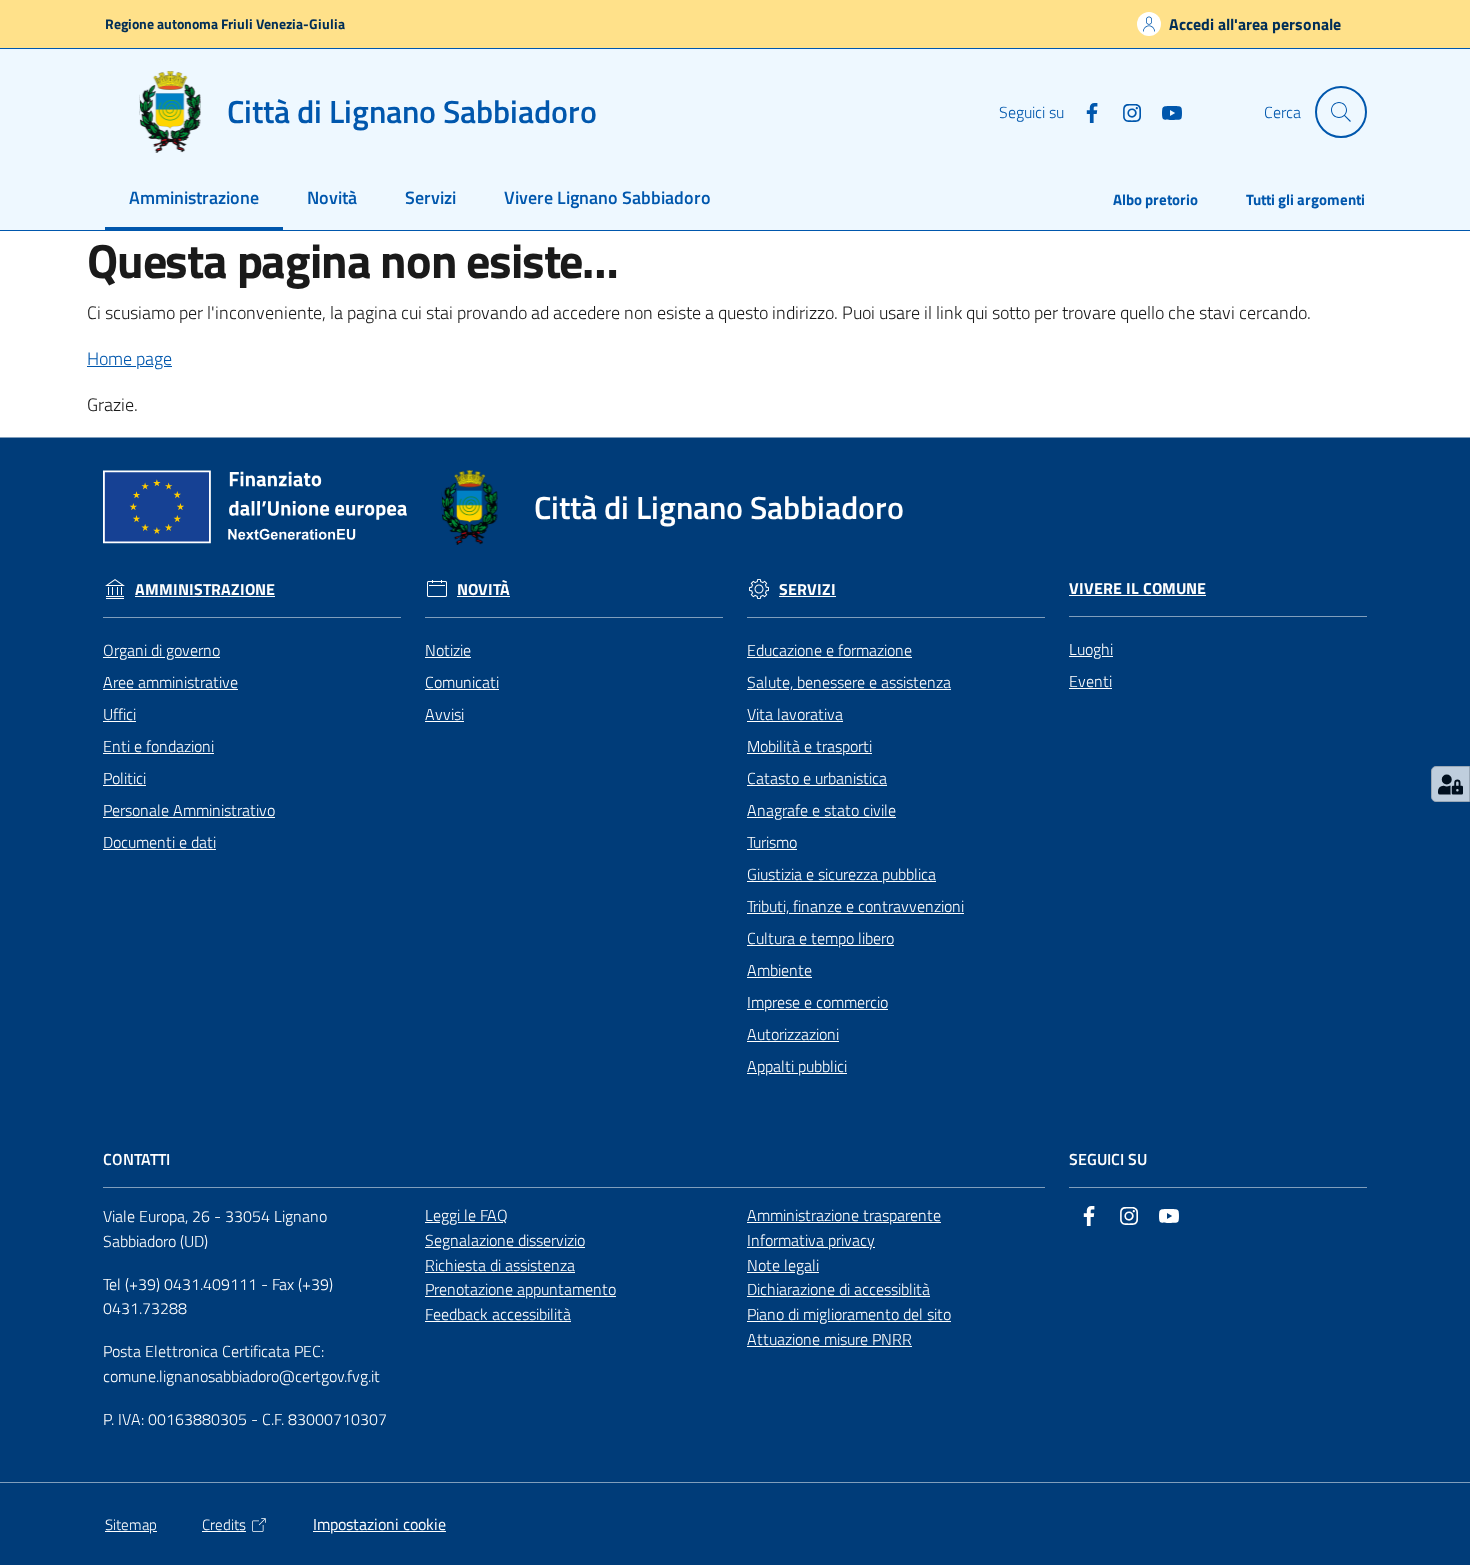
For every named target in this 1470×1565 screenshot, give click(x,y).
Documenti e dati (159, 842)
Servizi (807, 589)
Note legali (783, 1265)
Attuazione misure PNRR (829, 1339)
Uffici (119, 714)
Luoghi (1091, 649)
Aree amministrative (170, 682)
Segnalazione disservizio (505, 1240)
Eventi (1090, 681)
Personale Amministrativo (189, 810)
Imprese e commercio (817, 1002)
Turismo (772, 842)
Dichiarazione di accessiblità (838, 1289)
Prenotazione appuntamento (520, 1289)
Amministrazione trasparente (844, 1215)
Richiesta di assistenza (500, 1265)
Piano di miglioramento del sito (849, 1314)
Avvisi (444, 714)
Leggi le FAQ (466, 1215)
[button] (1341, 112)
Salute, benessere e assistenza (849, 682)
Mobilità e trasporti (809, 746)
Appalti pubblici (797, 1066)
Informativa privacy (811, 1240)
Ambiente (779, 970)
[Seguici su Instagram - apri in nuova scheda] (1124, 111)
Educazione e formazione (829, 650)
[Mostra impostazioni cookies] (1450, 784)
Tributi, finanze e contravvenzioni (855, 906)
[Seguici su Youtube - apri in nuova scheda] (1164, 111)
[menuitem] (194, 199)
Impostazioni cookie (379, 1524)
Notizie (448, 650)
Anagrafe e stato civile (821, 810)
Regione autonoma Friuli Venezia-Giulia (225, 23)
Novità (483, 589)
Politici (124, 778)
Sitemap (131, 1524)
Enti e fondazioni (158, 746)
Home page (129, 358)
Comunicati (462, 682)
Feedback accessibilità (498, 1314)
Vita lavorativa (795, 714)
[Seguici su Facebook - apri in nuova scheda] (1084, 111)
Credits (224, 1524)
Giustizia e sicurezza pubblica (841, 874)
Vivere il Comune (1137, 588)
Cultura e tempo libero (820, 938)
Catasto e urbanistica (817, 778)
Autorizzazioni (793, 1034)
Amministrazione (205, 589)
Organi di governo (161, 650)
